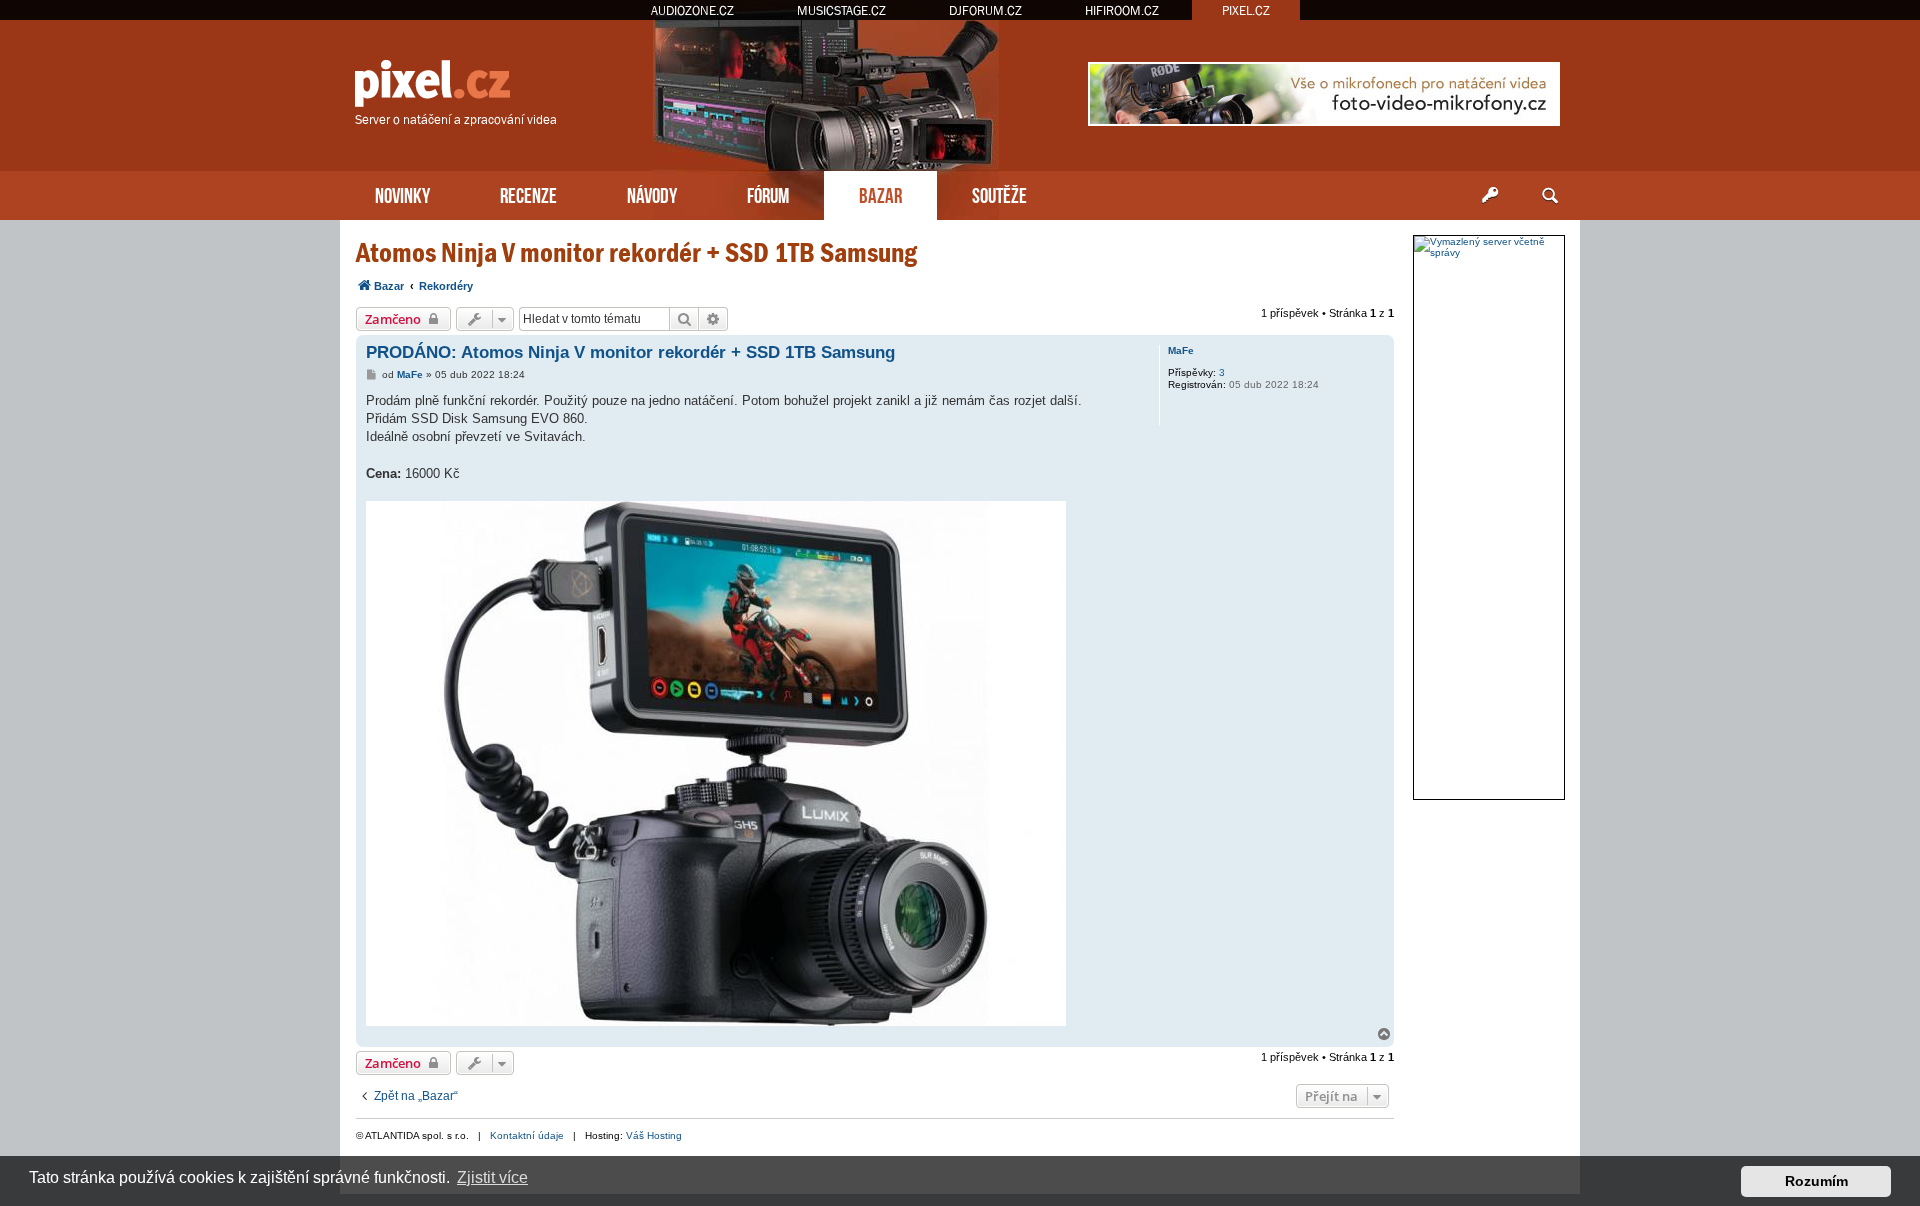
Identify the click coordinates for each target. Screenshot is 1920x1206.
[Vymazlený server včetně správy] (1489, 247)
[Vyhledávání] (1550, 196)
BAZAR (880, 193)
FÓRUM (768, 193)
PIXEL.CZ (1246, 10)
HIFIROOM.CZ (1122, 10)
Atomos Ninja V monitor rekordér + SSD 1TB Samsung (636, 252)
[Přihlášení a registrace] (1490, 196)
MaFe (1181, 350)
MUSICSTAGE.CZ (841, 10)
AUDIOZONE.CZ (692, 10)
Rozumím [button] (1816, 1181)
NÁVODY (652, 193)
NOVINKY (402, 193)
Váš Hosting (654, 1135)
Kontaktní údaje (527, 1135)
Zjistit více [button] (492, 1177)
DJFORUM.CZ (985, 10)
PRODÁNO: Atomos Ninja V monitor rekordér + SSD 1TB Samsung (630, 352)
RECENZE (528, 193)
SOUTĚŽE (999, 193)
